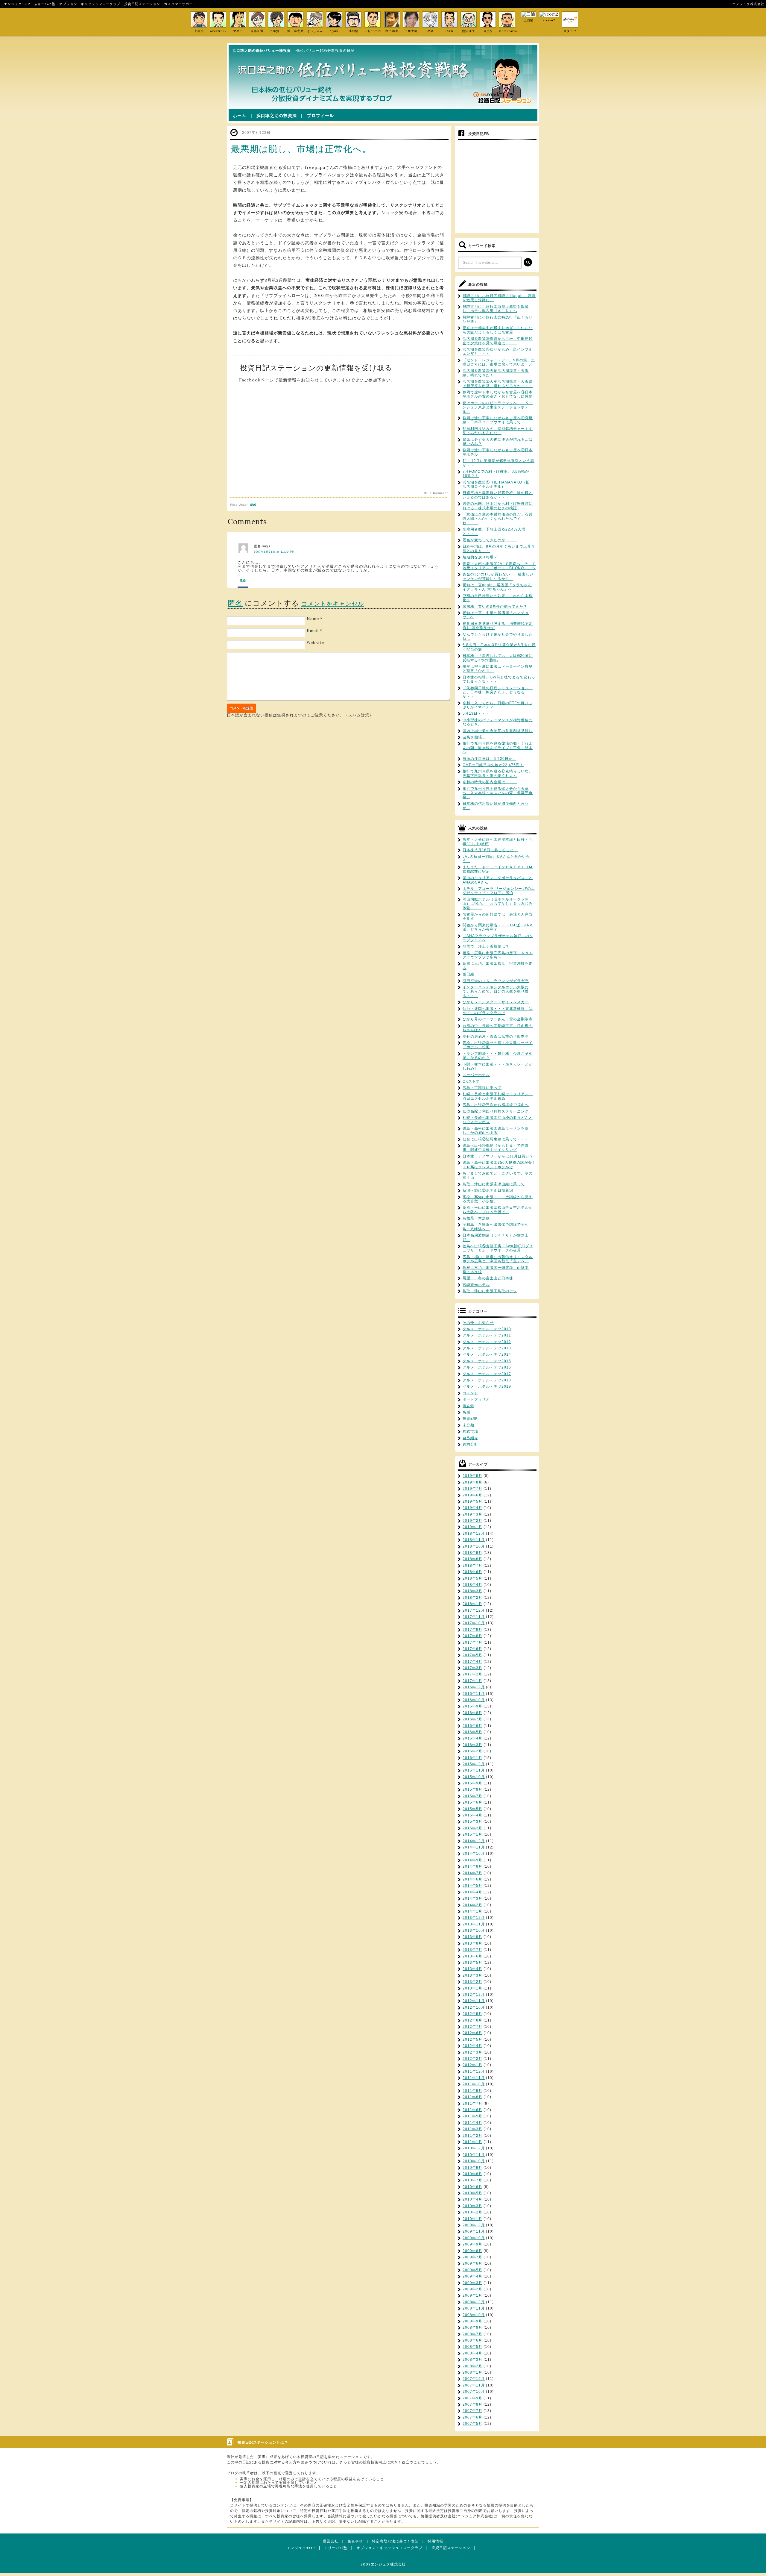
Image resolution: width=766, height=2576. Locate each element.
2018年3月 (472, 1591)
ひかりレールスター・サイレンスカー (496, 1002)
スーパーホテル (476, 1075)
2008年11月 (474, 2308)
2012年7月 (472, 2027)
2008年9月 (472, 2321)
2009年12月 (474, 2225)
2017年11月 (474, 1617)
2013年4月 (472, 1969)
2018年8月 (472, 1559)
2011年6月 (472, 2110)
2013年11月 (474, 1924)
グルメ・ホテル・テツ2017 (487, 1374)
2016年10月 (474, 1700)
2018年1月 (472, 1604)
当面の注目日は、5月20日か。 (490, 759)
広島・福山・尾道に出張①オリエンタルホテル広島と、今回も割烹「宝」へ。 (498, 1259)
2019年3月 (472, 1514)
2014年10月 (474, 1854)
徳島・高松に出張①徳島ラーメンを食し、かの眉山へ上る (496, 1131)
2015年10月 (474, 1777)
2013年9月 (472, 1937)
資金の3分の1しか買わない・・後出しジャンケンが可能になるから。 (498, 576)
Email (313, 631)
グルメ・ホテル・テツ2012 (487, 1342)
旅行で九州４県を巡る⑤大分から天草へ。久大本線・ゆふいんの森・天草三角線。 (498, 793)
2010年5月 (472, 2193)
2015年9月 (472, 1783)
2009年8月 (472, 2251)
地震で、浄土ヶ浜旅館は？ (486, 946)
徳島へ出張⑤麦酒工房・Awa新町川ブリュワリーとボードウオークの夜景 (498, 1248)
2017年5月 (472, 1655)
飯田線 (468, 974)
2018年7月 (472, 1566)
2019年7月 (472, 1489)
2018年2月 (472, 1598)
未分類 (468, 1425)
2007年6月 (472, 2417)
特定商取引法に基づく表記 (395, 2541)
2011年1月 (472, 2142)
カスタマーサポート (180, 4)
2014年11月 (474, 1847)
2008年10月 (474, 2315)
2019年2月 (472, 1521)
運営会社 (331, 2541)
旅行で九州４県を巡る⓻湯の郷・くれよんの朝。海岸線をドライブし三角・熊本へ (498, 748)
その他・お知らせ (478, 1323)
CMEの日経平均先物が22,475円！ (493, 765)
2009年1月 (472, 2295)
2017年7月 (472, 1642)
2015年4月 (472, 1815)
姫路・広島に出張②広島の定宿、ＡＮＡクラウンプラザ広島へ (498, 955)
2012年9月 (472, 2014)
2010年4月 (472, 2199)
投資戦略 (470, 1419)
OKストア (471, 1081)
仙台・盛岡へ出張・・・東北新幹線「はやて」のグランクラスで (498, 1011)
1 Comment (439, 493)
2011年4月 (472, 2123)
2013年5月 (472, 1963)
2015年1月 (472, 1834)
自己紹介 (470, 1438)
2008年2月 (472, 2366)
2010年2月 (472, 2212)
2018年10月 (474, 1546)
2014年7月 (472, 1873)
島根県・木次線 (476, 1218)
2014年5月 (472, 1886)
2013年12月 (474, 1918)
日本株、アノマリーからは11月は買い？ (498, 1156)
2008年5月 (472, 2347)
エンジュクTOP (17, 4)
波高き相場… (474, 737)
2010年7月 (472, 2180)
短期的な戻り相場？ (480, 557)
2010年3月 (472, 2206)
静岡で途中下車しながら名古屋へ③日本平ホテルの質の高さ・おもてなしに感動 (498, 394)
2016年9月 (472, 1706)
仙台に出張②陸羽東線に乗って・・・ (496, 1139)
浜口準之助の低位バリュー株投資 (262, 51)
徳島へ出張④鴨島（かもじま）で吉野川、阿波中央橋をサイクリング (496, 1148)
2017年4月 (472, 1662)
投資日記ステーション (142, 4)
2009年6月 (472, 2263)
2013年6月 (472, 1956)
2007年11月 (474, 2385)
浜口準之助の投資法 (277, 116)
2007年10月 (474, 2392)
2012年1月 (472, 2065)
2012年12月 (474, 1995)
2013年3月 (472, 1975)
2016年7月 (472, 1719)
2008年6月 (472, 2340)
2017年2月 (472, 1674)
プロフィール (320, 116)
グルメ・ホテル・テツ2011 (487, 1335)
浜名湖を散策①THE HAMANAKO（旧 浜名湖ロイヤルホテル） (498, 484)
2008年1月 (472, 2372)
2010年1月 (472, 2219)
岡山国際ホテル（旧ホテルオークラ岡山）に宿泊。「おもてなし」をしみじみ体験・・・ (498, 904)
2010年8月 (472, 2174)
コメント (470, 1393)
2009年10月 (474, 2238)
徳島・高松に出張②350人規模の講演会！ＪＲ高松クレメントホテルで (499, 1165)
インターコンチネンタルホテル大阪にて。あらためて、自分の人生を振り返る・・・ (496, 991)
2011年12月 (474, 2072)
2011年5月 (472, 2116)
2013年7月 (472, 1950)
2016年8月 (472, 1713)
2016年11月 (474, 1694)
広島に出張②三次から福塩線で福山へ (496, 1105)
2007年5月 (472, 2424)
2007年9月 (472, 2398)
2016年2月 (472, 1751)
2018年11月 (474, 1540)
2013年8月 (472, 1943)
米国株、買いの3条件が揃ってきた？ (495, 607)
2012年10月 (474, 2007)
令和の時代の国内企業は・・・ (490, 782)
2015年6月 (472, 1802)
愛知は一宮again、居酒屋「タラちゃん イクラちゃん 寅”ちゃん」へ (497, 587)
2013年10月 (474, 1931)
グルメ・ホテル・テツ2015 (487, 1361)
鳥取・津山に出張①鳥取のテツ (490, 1291)
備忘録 (468, 1406)
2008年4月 (472, 2353)
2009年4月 (472, 2276)
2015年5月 (472, 1809)
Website (315, 643)
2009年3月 (472, 2283)
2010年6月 (472, 2187)
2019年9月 (472, 1476)
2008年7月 (472, 2334)
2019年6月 (472, 1495)
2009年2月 (472, 2289)
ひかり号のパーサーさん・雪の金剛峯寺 (498, 1019)
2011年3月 (472, 2129)
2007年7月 (472, 2411)
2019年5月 (472, 1501)
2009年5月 (472, 2270)
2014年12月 (474, 1841)
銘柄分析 (470, 1444)
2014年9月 (472, 1860)
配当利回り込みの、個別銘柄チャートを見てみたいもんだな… (498, 431)
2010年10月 (474, 2161)
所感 (253, 505)
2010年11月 (474, 2155)
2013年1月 (472, 1988)
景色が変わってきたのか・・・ (490, 540)
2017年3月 (472, 1668)
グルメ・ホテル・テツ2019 (487, 1387)
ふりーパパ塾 (45, 4)
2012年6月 (472, 2033)
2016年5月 (472, 1732)
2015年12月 (474, 1764)
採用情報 (435, 2541)
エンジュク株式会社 (748, 4)
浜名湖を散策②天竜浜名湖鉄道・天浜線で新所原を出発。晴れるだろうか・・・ (498, 384)
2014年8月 (472, 1866)
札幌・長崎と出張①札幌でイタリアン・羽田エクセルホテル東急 (498, 1096)
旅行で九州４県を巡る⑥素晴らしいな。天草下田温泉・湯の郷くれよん (498, 773)
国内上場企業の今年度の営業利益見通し (498, 731)
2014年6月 (472, 1879)
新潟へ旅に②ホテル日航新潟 (488, 1190)
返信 (243, 581)
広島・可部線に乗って (482, 1088)
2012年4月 (472, 2046)
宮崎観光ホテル (476, 1285)
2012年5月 (472, 2039)
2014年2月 (472, 1905)
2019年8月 (472, 1482)
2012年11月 (474, 2001)
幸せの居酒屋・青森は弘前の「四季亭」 (498, 1037)
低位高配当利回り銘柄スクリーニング (496, 1111)
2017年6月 (472, 1649)
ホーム (240, 116)
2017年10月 (474, 1623)
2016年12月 (474, 1687)
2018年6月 (472, 1572)
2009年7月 (472, 2257)
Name (313, 619)
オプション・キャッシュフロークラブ (90, 4)
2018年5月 (472, 1578)
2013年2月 (472, 1982)
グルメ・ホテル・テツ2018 (487, 1380)
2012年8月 (472, 2020)
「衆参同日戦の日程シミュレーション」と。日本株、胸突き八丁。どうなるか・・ (498, 692)
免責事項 (355, 2541)
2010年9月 (472, 2168)
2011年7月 (472, 2104)
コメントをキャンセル (333, 603)
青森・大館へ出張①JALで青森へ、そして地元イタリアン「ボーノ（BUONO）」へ (499, 566)
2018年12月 (474, 1534)
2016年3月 (472, 1745)
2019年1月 (472, 1527)
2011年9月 (472, 2091)
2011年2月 (472, 2136)
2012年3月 (472, 2052)
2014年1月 (472, 1911)
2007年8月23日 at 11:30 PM (274, 552)
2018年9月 (472, 1553)
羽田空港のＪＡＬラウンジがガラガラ (496, 981)
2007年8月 (472, 2404)
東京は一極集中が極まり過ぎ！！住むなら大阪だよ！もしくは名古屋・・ (498, 330)
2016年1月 (472, 1758)
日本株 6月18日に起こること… (490, 850)
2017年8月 (472, 1636)
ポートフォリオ (476, 1399)
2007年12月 (474, 2379)
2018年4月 (472, 1585)
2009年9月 (472, 2244)
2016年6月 (472, 1726)
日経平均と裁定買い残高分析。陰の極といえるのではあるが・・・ (498, 495)
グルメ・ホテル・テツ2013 (487, 1348)
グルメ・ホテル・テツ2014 (487, 1354)
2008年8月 (472, 2328)
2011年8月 (472, 2097)
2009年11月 (474, 2231)
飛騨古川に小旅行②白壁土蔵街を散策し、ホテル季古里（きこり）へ (496, 309)
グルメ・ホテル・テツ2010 (487, 1329)
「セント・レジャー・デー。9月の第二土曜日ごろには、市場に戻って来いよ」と (499, 362)
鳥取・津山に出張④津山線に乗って (494, 1184)
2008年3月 (472, 2360)
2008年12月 (474, 2302)
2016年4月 (472, 1738)
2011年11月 (474, 2078)
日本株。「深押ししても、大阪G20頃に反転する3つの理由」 (498, 658)
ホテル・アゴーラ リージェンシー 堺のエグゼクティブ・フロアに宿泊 (499, 891)
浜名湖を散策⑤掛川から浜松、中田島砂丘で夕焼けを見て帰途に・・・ (498, 341)
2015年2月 (472, 1828)
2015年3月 (472, 1822)
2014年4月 (472, 1892)
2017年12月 (474, 1610)
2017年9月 (472, 1630)
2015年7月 (472, 1796)
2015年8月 (472, 1789)
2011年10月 (474, 2084)
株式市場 (470, 1431)
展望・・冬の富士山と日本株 (488, 1278)
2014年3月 (472, 1898)
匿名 (235, 603)
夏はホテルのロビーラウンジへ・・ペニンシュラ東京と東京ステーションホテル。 (498, 407)
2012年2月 (472, 2059)
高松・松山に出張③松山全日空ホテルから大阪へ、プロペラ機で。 (498, 1210)
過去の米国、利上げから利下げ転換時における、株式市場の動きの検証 (498, 506)
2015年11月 (474, 1770)
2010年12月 (474, 2148)
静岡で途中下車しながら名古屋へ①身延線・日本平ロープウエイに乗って (498, 420)
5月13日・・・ (476, 713)
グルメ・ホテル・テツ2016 (487, 1367)
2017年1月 (472, 1681)
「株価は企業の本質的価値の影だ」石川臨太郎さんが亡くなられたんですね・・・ (498, 519)
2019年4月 (472, 1508)
